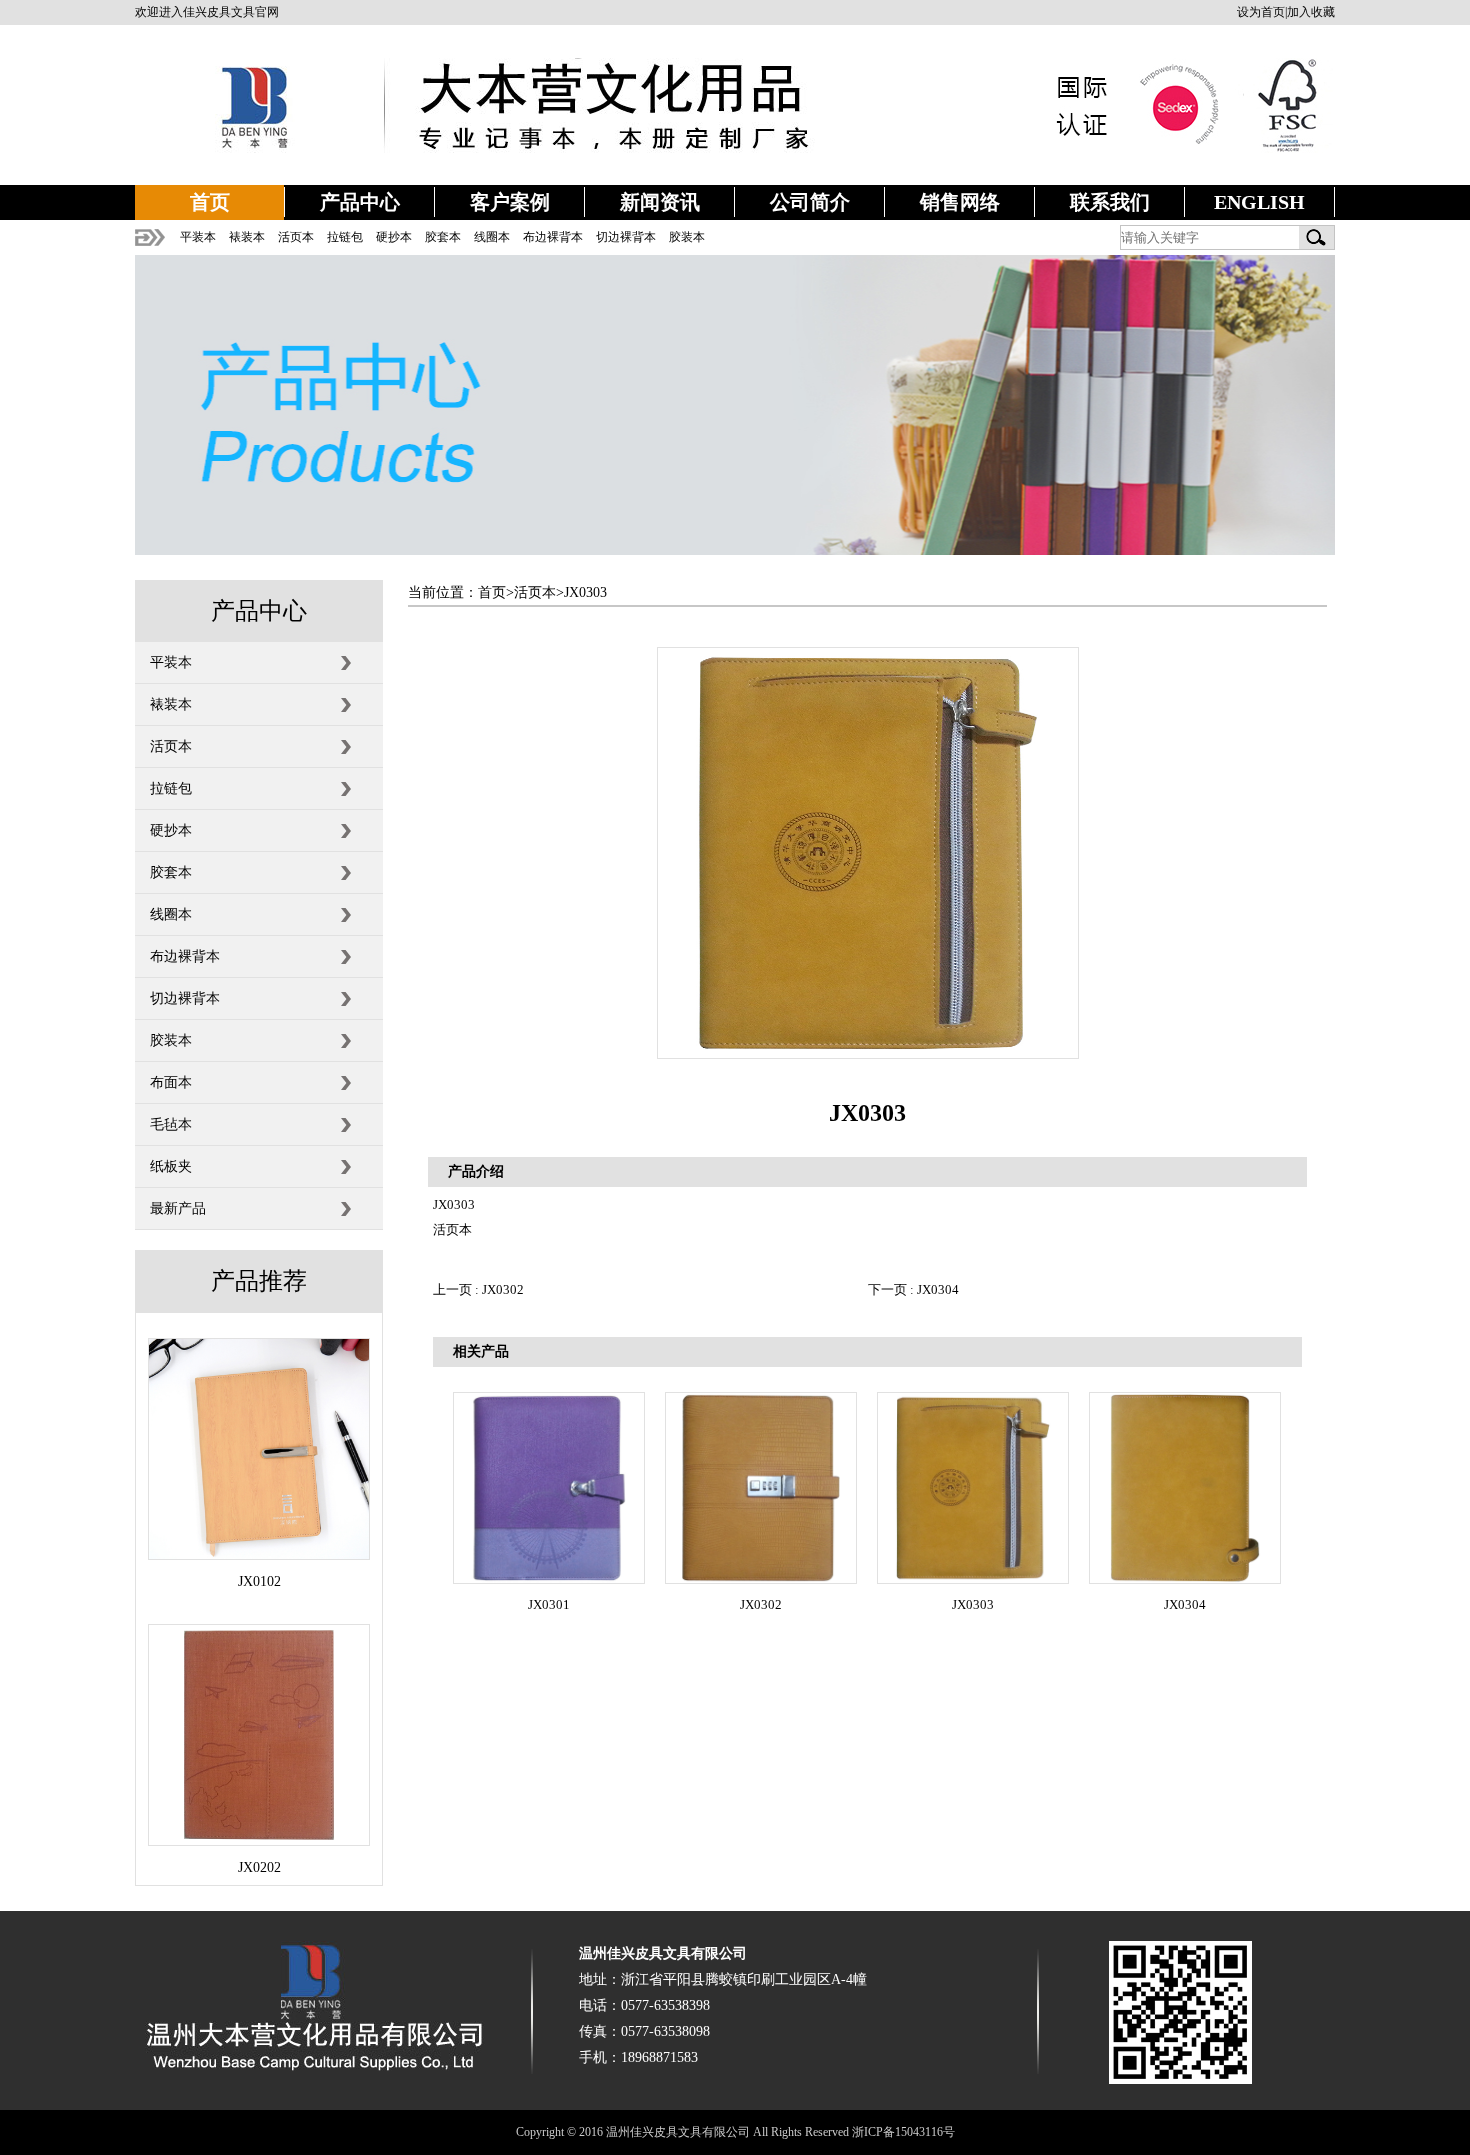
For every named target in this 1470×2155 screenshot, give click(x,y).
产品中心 (360, 202)
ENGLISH (1259, 202)
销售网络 (960, 202)
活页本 (296, 237)
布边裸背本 (553, 237)
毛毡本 (171, 1124)
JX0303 (585, 592)
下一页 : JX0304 (913, 1289)
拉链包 (345, 237)
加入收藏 (1311, 12)
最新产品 (178, 1208)
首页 (210, 202)
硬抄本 (394, 237)
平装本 (198, 237)
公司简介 (810, 202)
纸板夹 (171, 1166)
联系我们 (1110, 202)
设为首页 (1261, 12)
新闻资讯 (660, 202)
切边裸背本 (626, 237)
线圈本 (492, 237)
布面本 (171, 1082)
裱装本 (247, 237)
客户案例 (510, 202)
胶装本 (687, 237)
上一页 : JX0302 (478, 1289)
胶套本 (443, 237)
